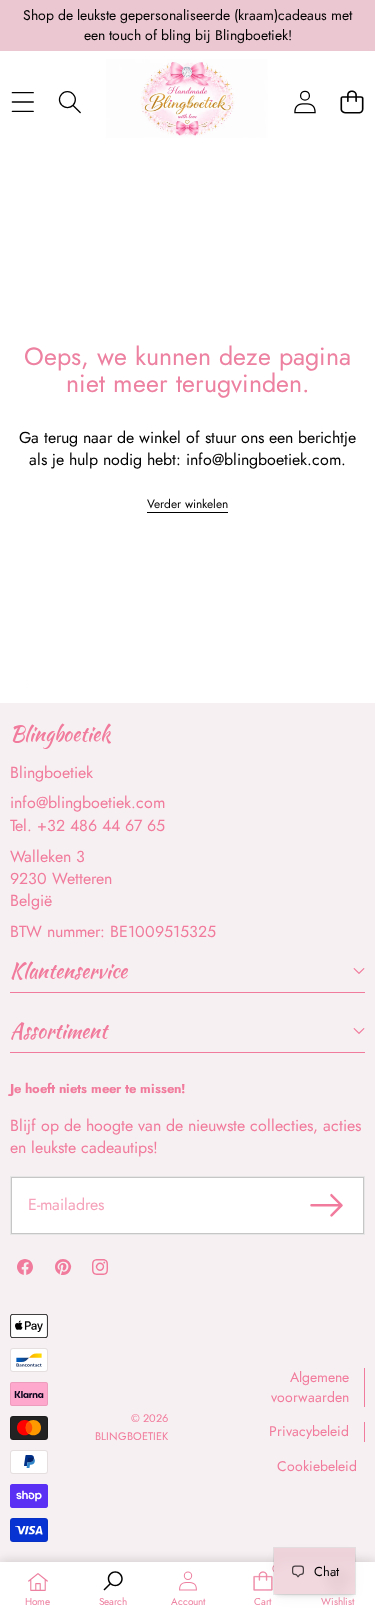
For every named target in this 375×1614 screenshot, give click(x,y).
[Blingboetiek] (187, 102)
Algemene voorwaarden (310, 1387)
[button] (351, 101)
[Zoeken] (69, 101)
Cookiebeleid (317, 1466)
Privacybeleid (309, 1431)
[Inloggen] (304, 101)
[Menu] (22, 101)
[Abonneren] (327, 1205)
